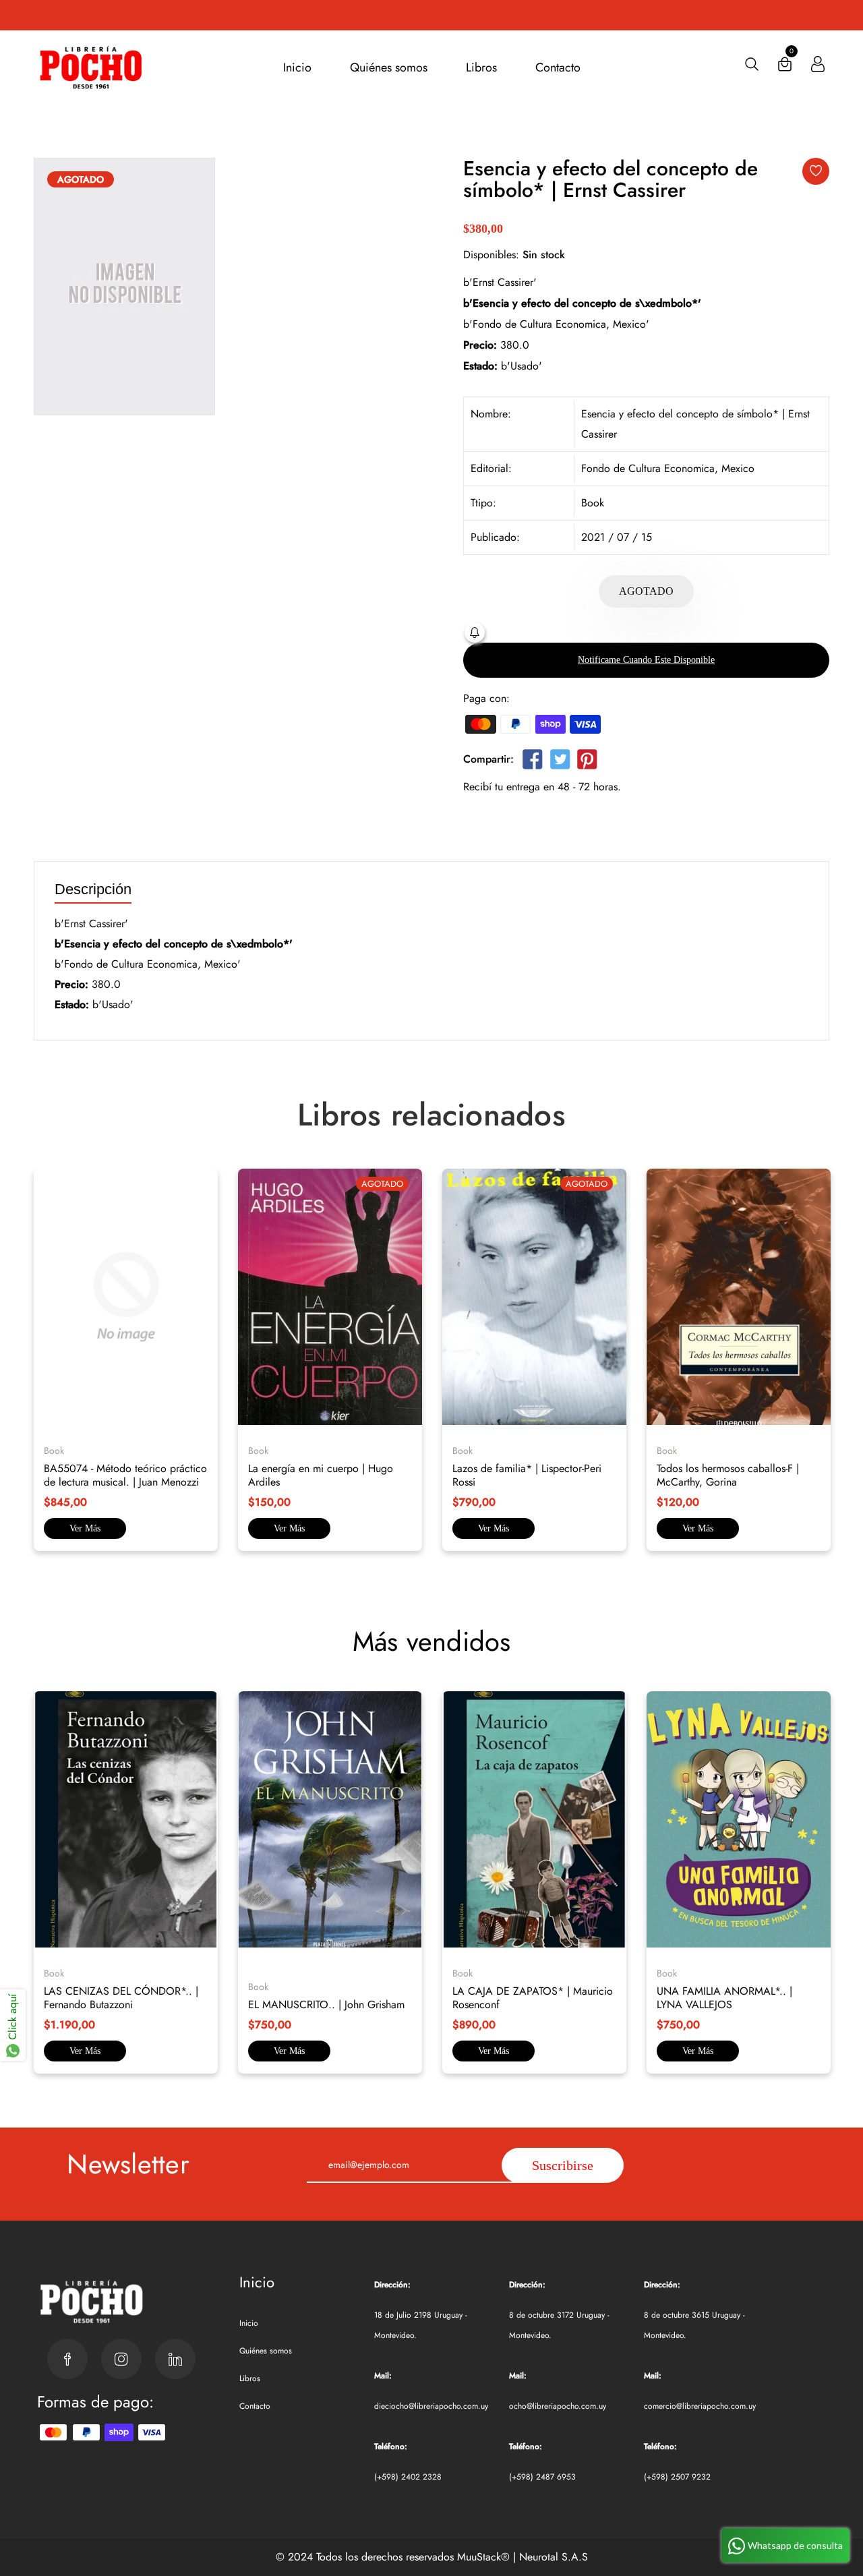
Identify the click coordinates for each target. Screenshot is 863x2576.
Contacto (558, 67)
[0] (785, 67)
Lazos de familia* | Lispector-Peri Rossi (527, 1475)
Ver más (85, 1528)
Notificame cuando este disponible (646, 660)
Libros (481, 67)
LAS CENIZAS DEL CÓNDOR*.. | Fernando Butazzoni (121, 1998)
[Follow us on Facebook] (533, 762)
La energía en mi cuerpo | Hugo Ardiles (321, 1475)
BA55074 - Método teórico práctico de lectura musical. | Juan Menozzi (125, 1475)
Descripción (93, 890)
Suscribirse (563, 2165)
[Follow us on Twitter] (560, 762)
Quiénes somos (389, 67)
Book (593, 503)
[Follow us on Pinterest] (587, 762)
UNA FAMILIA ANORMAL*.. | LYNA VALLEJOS (724, 1998)
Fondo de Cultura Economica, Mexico (668, 468)
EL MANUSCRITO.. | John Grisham (326, 2004)
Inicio (297, 67)
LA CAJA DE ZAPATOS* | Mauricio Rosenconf (533, 1998)
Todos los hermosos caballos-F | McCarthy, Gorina (728, 1475)
